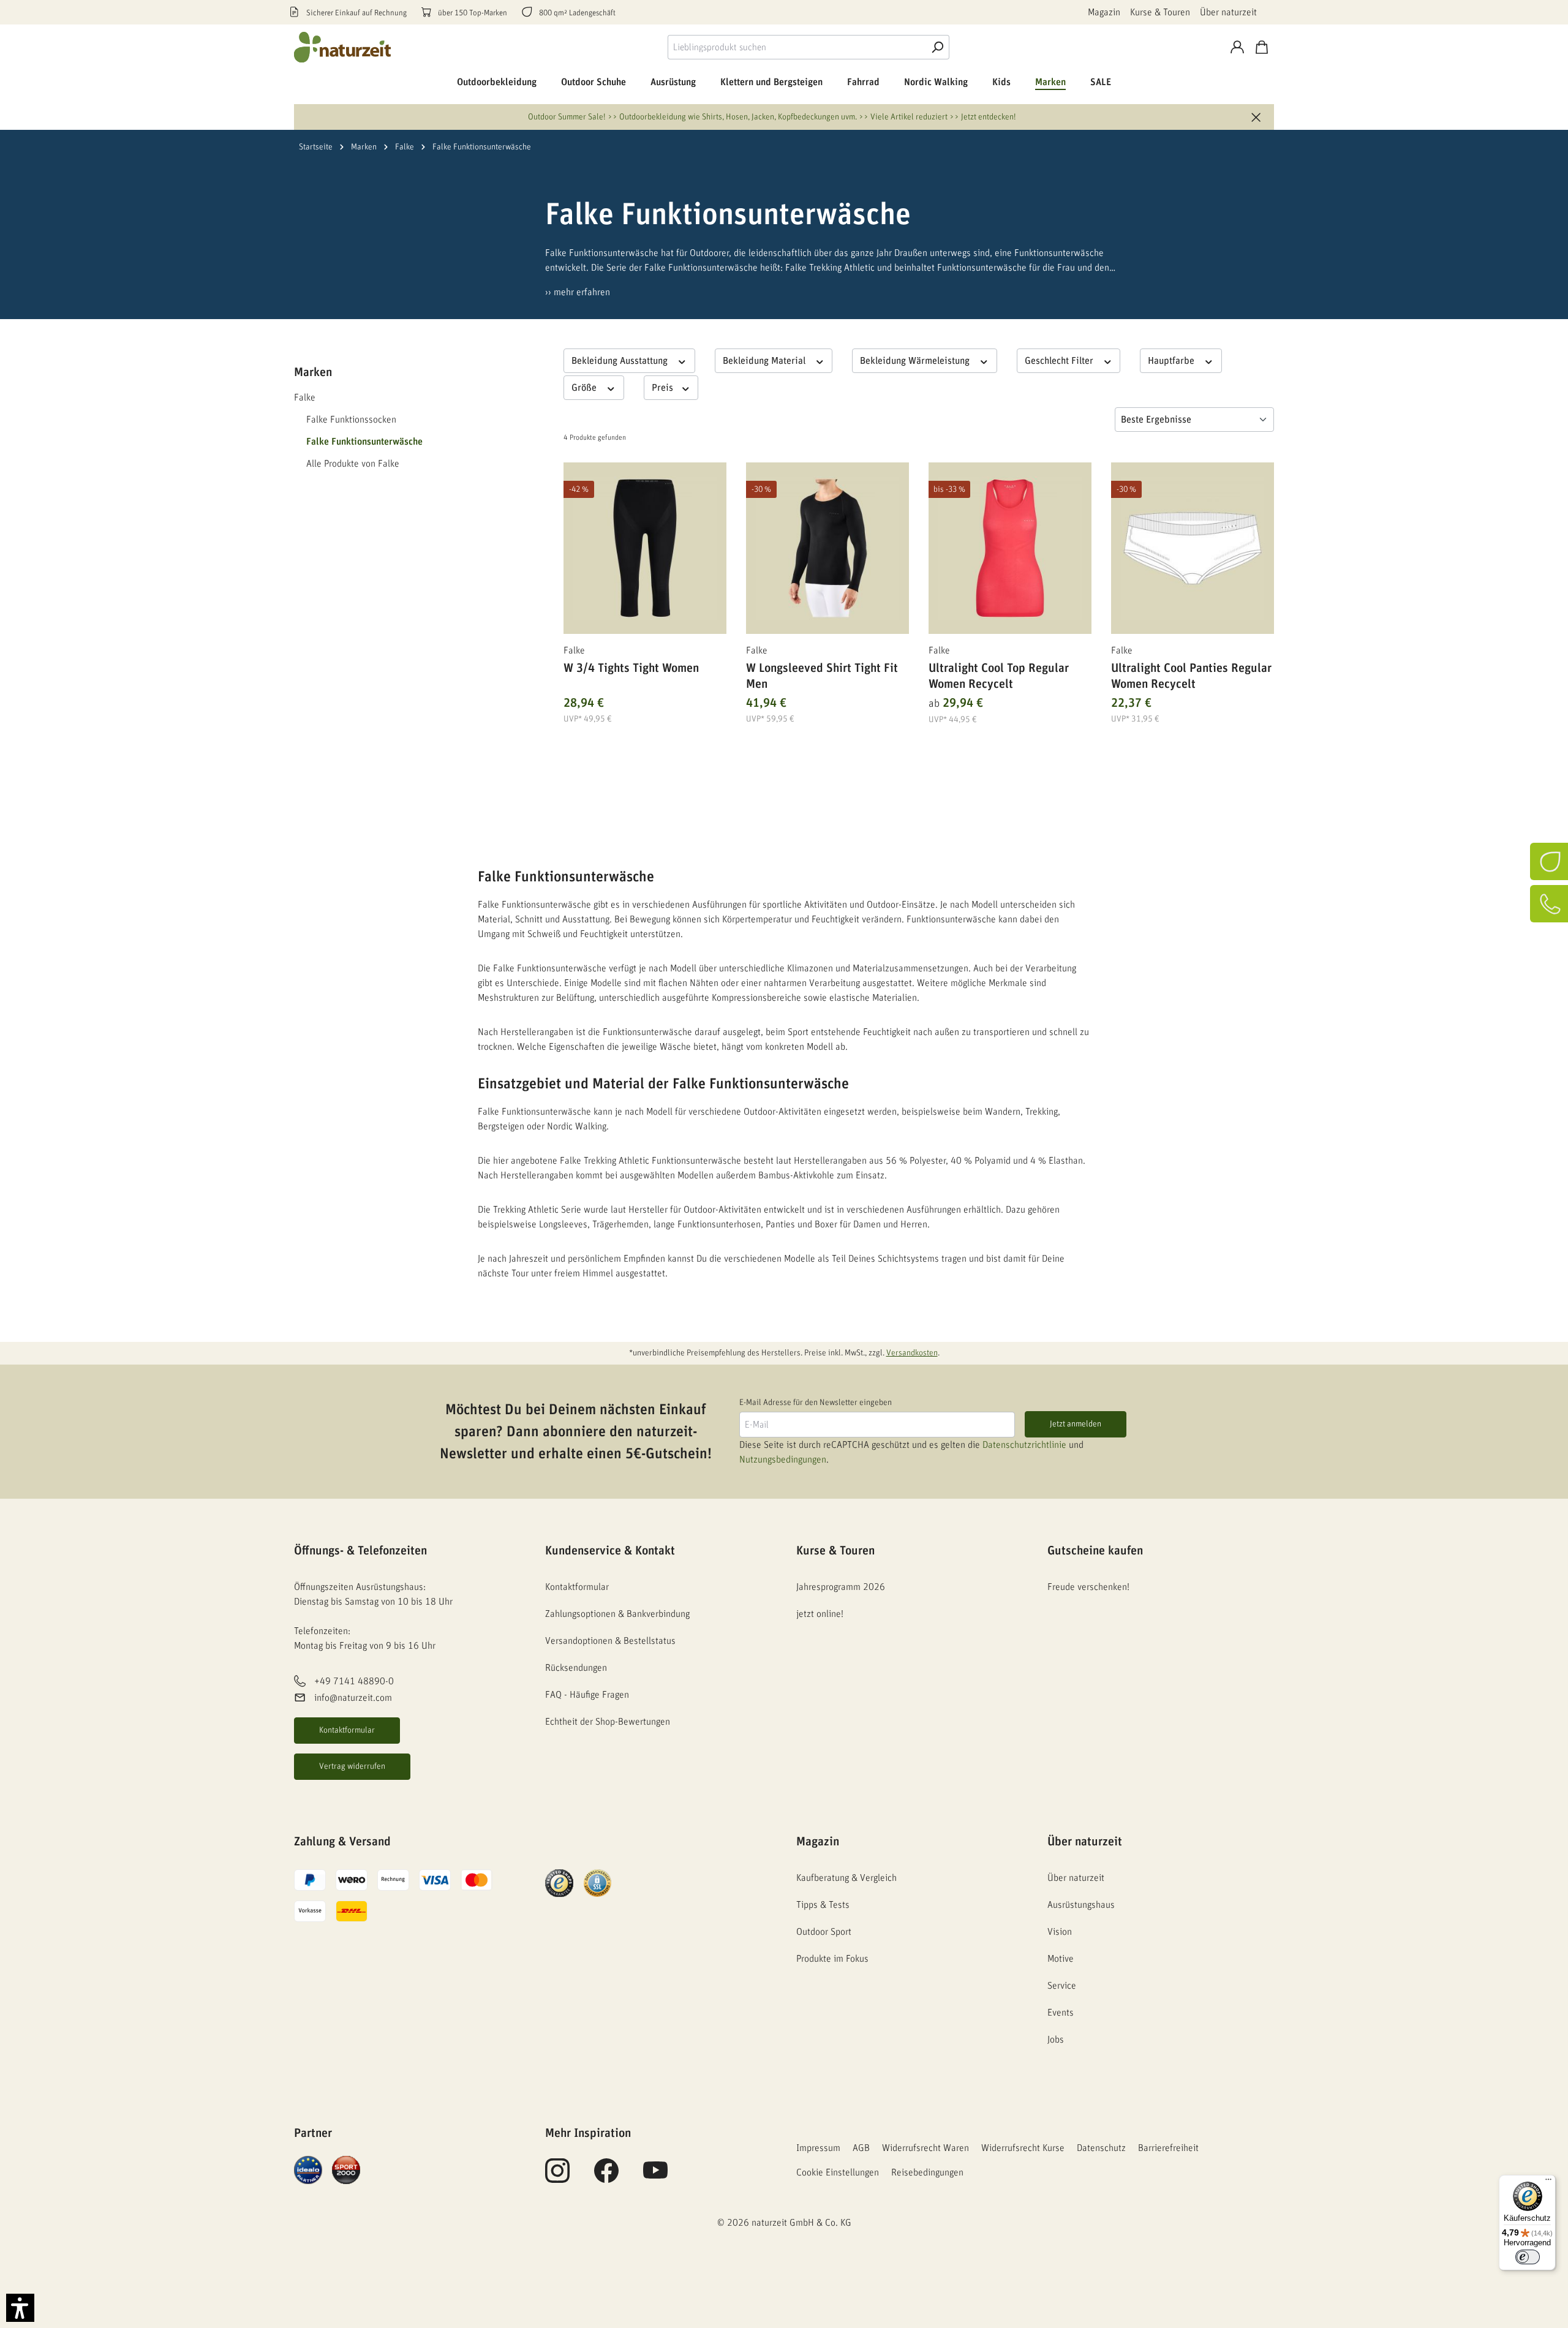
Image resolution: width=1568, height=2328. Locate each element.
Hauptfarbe (1172, 361)
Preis (664, 388)
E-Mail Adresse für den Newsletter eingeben (816, 1403)
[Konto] (1237, 47)
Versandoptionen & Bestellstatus (610, 1641)
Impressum (818, 2148)
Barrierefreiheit (1168, 2148)
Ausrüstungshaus (1081, 1905)
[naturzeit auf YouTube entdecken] (655, 2177)
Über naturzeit (1228, 12)
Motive (1061, 1959)
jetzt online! (820, 1614)
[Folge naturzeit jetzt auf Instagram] (557, 2177)
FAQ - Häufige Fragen (587, 1695)
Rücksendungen (576, 1668)
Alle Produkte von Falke (353, 464)
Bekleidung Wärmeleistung (916, 361)
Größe (585, 388)
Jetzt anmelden (1076, 1424)
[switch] (1528, 2257)
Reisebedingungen (927, 2172)
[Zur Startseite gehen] (343, 47)
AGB (861, 2148)
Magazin (1104, 12)
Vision (1060, 1932)
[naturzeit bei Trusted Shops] (559, 1883)
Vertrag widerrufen (352, 1766)
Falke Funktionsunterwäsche (364, 442)
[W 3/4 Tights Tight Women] (645, 548)
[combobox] (797, 47)
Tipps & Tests (823, 1905)
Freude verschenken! (1088, 1587)
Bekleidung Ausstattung (621, 361)
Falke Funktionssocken (351, 420)
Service (1062, 1986)
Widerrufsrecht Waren (925, 2148)
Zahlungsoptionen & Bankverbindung (617, 1614)
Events (1061, 2013)
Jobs (1056, 2040)
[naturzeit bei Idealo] (308, 2169)
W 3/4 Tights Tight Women (631, 668)
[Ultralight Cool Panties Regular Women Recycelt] (1193, 548)
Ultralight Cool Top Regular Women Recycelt (999, 676)
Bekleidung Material (765, 361)
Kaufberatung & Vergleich (846, 1878)
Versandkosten (912, 1353)
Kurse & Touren (1160, 12)
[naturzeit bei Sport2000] (346, 2169)
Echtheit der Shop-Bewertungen (608, 1722)
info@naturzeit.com (353, 1698)
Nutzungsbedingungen (783, 1460)
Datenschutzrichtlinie (1024, 1445)
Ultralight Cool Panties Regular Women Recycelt (1191, 676)
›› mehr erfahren (578, 292)
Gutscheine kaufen (1095, 1551)
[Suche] (937, 47)
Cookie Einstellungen (838, 2172)
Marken (313, 372)
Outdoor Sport (824, 1932)
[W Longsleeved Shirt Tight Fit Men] (827, 548)
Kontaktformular (347, 1730)
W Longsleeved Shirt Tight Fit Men (822, 676)
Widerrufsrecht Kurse (1023, 2148)
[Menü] (1548, 2182)
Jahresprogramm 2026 (841, 1587)
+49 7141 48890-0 (354, 1682)
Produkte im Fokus (832, 1959)
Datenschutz (1101, 2148)
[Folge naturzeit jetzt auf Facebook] (606, 2177)
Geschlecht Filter (1060, 361)
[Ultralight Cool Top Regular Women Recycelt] (1010, 548)
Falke (305, 397)
